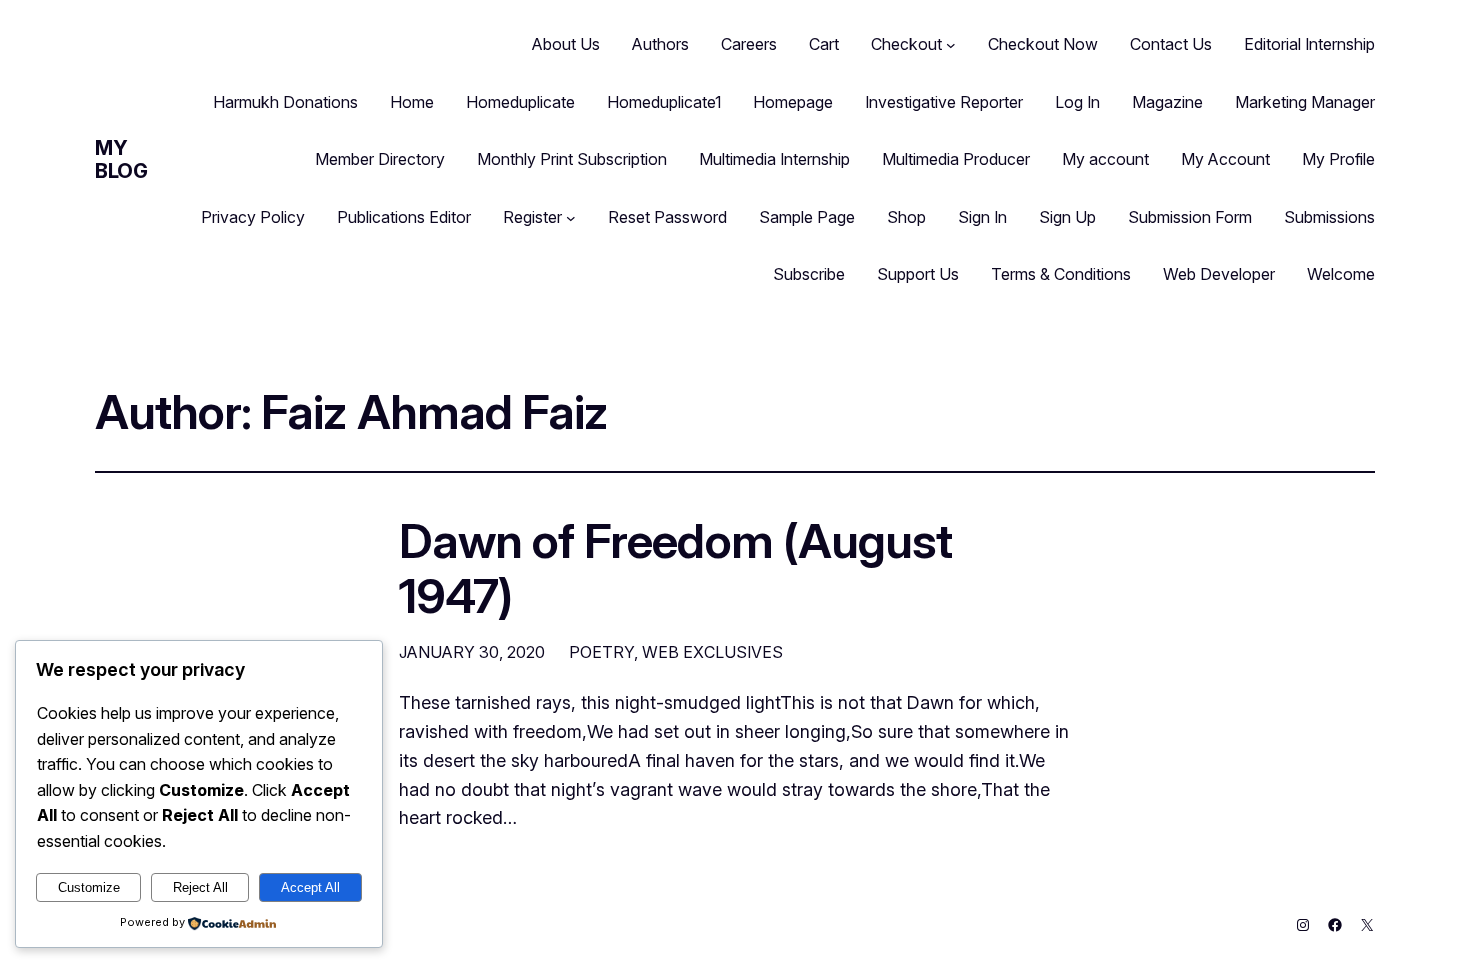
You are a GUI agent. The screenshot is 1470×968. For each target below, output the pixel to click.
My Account (1225, 159)
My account (1105, 159)
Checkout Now (1043, 44)
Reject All (200, 887)
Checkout (906, 44)
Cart (824, 44)
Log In (1077, 102)
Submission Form (1190, 217)
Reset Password (667, 217)
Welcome (1341, 274)
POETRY (601, 652)
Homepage (793, 102)
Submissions (1329, 217)
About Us (566, 44)
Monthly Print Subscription (572, 159)
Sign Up (1067, 217)
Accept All (310, 887)
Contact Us (1171, 44)
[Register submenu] (571, 218)
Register (532, 217)
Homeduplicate (520, 102)
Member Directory (380, 159)
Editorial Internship (1309, 44)
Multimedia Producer (956, 159)
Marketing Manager (1305, 102)
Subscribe (809, 274)
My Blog (121, 159)
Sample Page (807, 217)
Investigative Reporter (944, 102)
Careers (749, 44)
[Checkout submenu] (951, 45)
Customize (89, 887)
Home (412, 102)
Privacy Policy (253, 217)
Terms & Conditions (1061, 274)
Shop (906, 217)
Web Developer (1219, 274)
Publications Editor (404, 217)
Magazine (1167, 102)
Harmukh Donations (285, 102)
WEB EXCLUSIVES (712, 652)
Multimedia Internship (774, 159)
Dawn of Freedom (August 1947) (675, 568)
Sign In (982, 217)
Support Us (918, 274)
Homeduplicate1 (664, 102)
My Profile (1338, 159)
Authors (660, 44)
